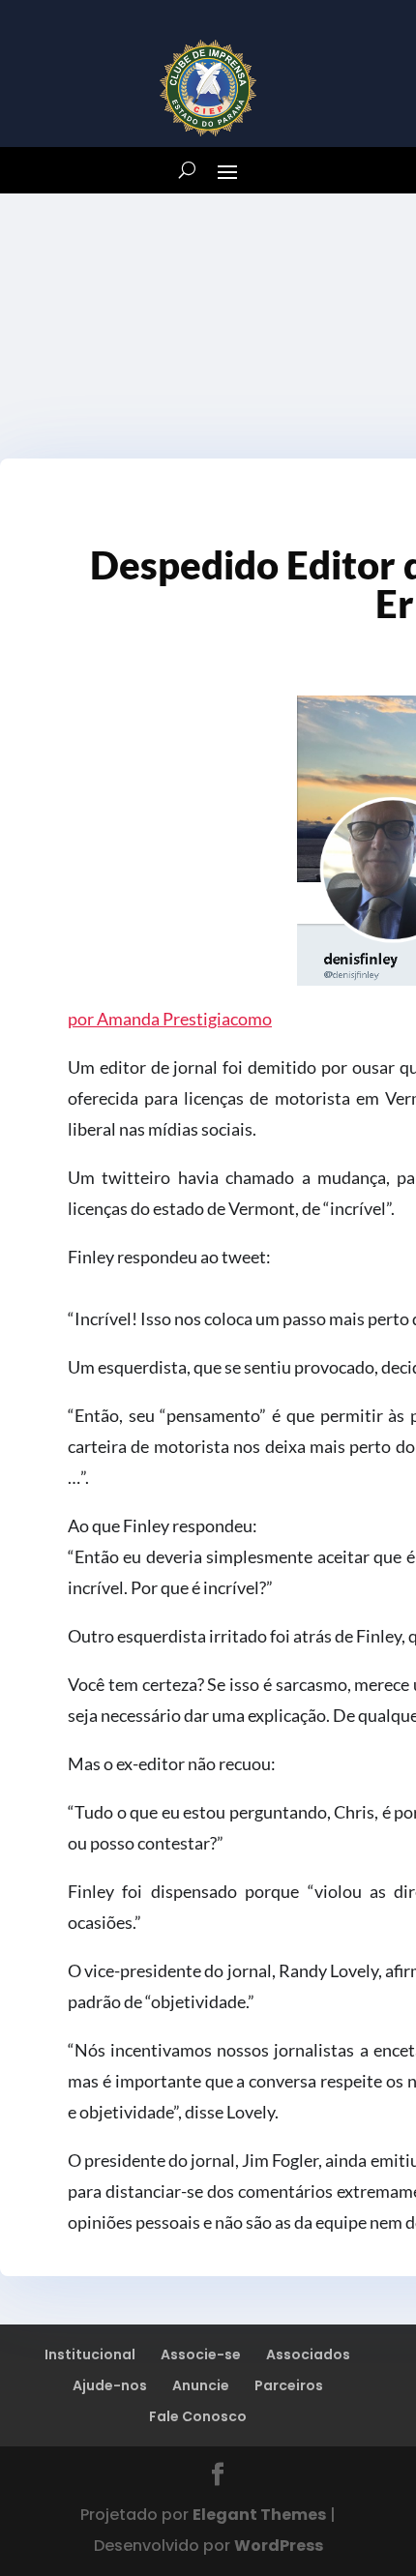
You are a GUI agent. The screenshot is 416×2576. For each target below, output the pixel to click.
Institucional (90, 2354)
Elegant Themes (259, 2515)
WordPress (279, 2546)
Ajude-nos (110, 2385)
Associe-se (201, 2354)
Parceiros (289, 2385)
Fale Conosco (198, 2416)
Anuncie (201, 2385)
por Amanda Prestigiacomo (170, 1019)
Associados (308, 2354)
